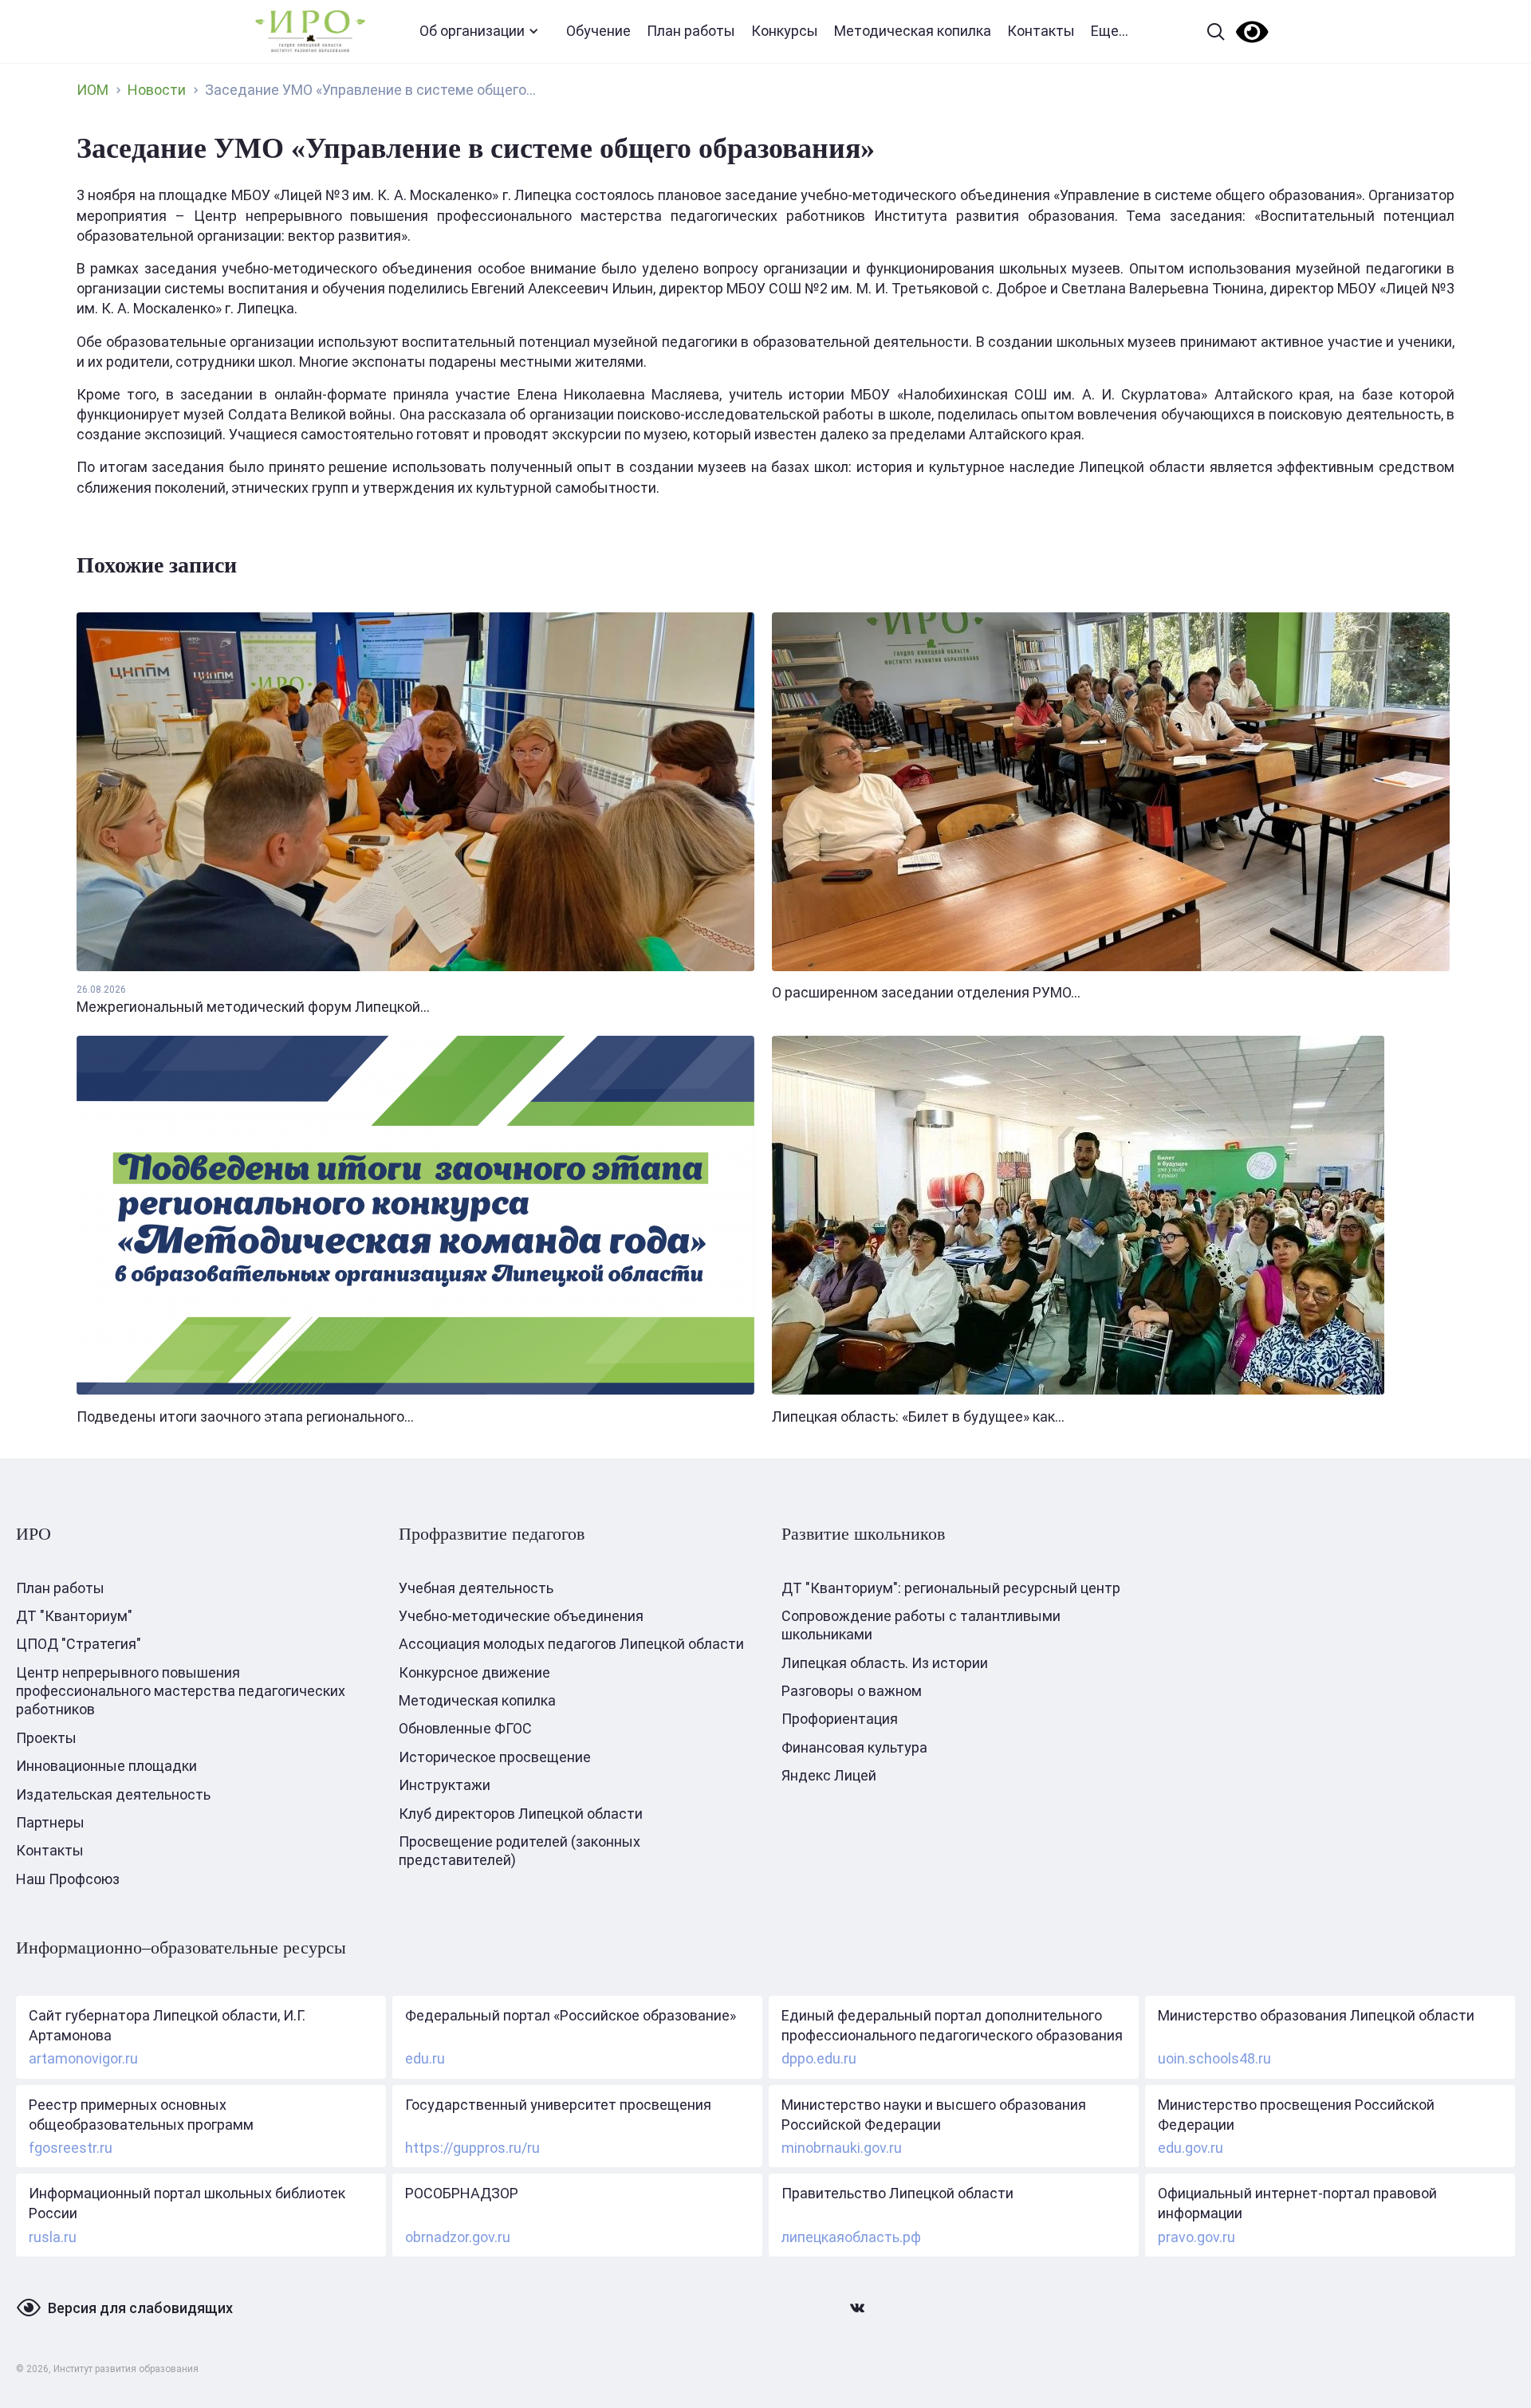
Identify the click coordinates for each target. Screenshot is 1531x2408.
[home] (310, 31)
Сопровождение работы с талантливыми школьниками (921, 1625)
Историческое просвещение (495, 1757)
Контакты (1041, 31)
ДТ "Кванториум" (74, 1616)
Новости (157, 90)
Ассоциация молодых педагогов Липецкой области (571, 1644)
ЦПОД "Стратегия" (79, 1644)
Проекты (46, 1738)
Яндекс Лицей (829, 1775)
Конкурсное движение (474, 1672)
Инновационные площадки (106, 1766)
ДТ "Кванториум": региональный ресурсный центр (951, 1588)
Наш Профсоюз (68, 1879)
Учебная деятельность (476, 1588)
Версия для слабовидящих (140, 2308)
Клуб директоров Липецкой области (521, 1814)
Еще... (1110, 31)
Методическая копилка (913, 31)
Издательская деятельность (113, 1794)
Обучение (598, 31)
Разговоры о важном (852, 1691)
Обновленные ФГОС (465, 1728)
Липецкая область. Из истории (885, 1663)
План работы (691, 31)
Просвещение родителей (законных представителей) (520, 1851)
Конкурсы (785, 31)
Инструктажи (445, 1785)
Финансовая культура (854, 1747)
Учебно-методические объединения (521, 1616)
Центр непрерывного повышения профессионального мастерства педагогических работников (181, 1691)
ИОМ (92, 90)
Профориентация (840, 1719)
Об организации (472, 31)
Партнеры (50, 1822)
